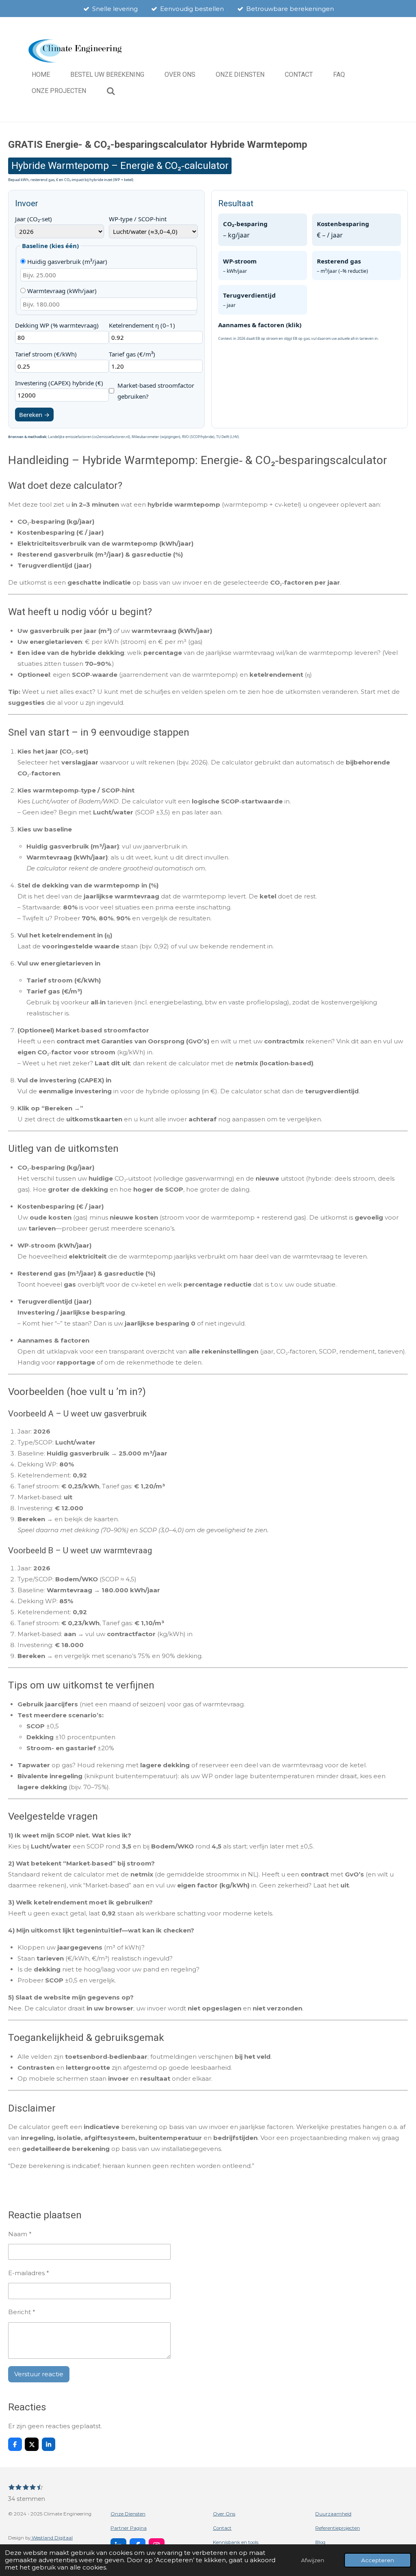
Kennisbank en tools (236, 2542)
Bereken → (34, 415)
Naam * (20, 2234)
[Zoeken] (111, 91)
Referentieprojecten (338, 2528)
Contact (222, 2528)
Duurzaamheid (333, 2514)
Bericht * (22, 2312)
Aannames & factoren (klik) (260, 325)
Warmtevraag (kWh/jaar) (61, 291)
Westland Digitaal (52, 2538)
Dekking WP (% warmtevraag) (57, 325)
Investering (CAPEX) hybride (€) (59, 383)
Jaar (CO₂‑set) (34, 219)
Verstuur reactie (39, 2374)
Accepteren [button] (378, 2560)
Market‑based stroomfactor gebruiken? (156, 391)
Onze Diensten (128, 2514)
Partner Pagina (129, 2528)
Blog (320, 2542)
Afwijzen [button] (313, 2560)
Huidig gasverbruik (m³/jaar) (66, 261)
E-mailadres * (29, 2273)
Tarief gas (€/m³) (132, 354)
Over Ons (224, 2514)
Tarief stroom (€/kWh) (46, 354)
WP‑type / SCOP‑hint (138, 219)
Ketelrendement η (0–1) (142, 325)
